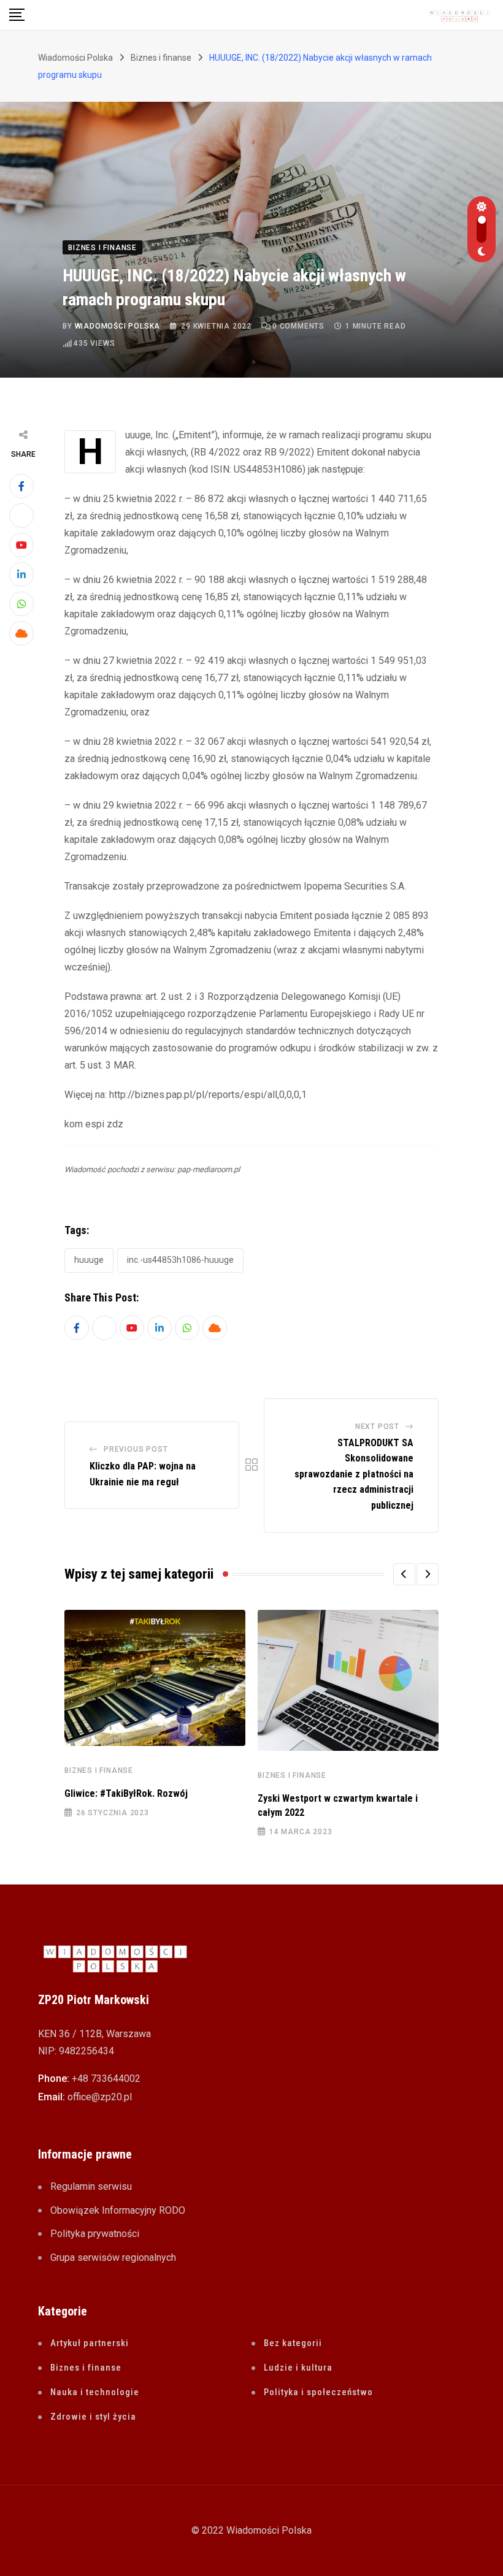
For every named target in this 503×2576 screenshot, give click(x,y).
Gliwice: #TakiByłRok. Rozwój (126, 1793)
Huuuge (89, 1260)
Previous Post (136, 1449)
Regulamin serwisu (91, 2186)
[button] (404, 1574)
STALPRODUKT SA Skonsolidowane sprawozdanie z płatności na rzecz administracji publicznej (354, 1474)
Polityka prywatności (95, 2234)
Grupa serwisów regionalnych (113, 2258)
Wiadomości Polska (118, 326)
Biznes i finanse (99, 1770)
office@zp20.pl (100, 2097)
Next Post (377, 1427)
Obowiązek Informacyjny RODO (118, 2210)
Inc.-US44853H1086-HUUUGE (180, 1260)
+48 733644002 (106, 2079)
